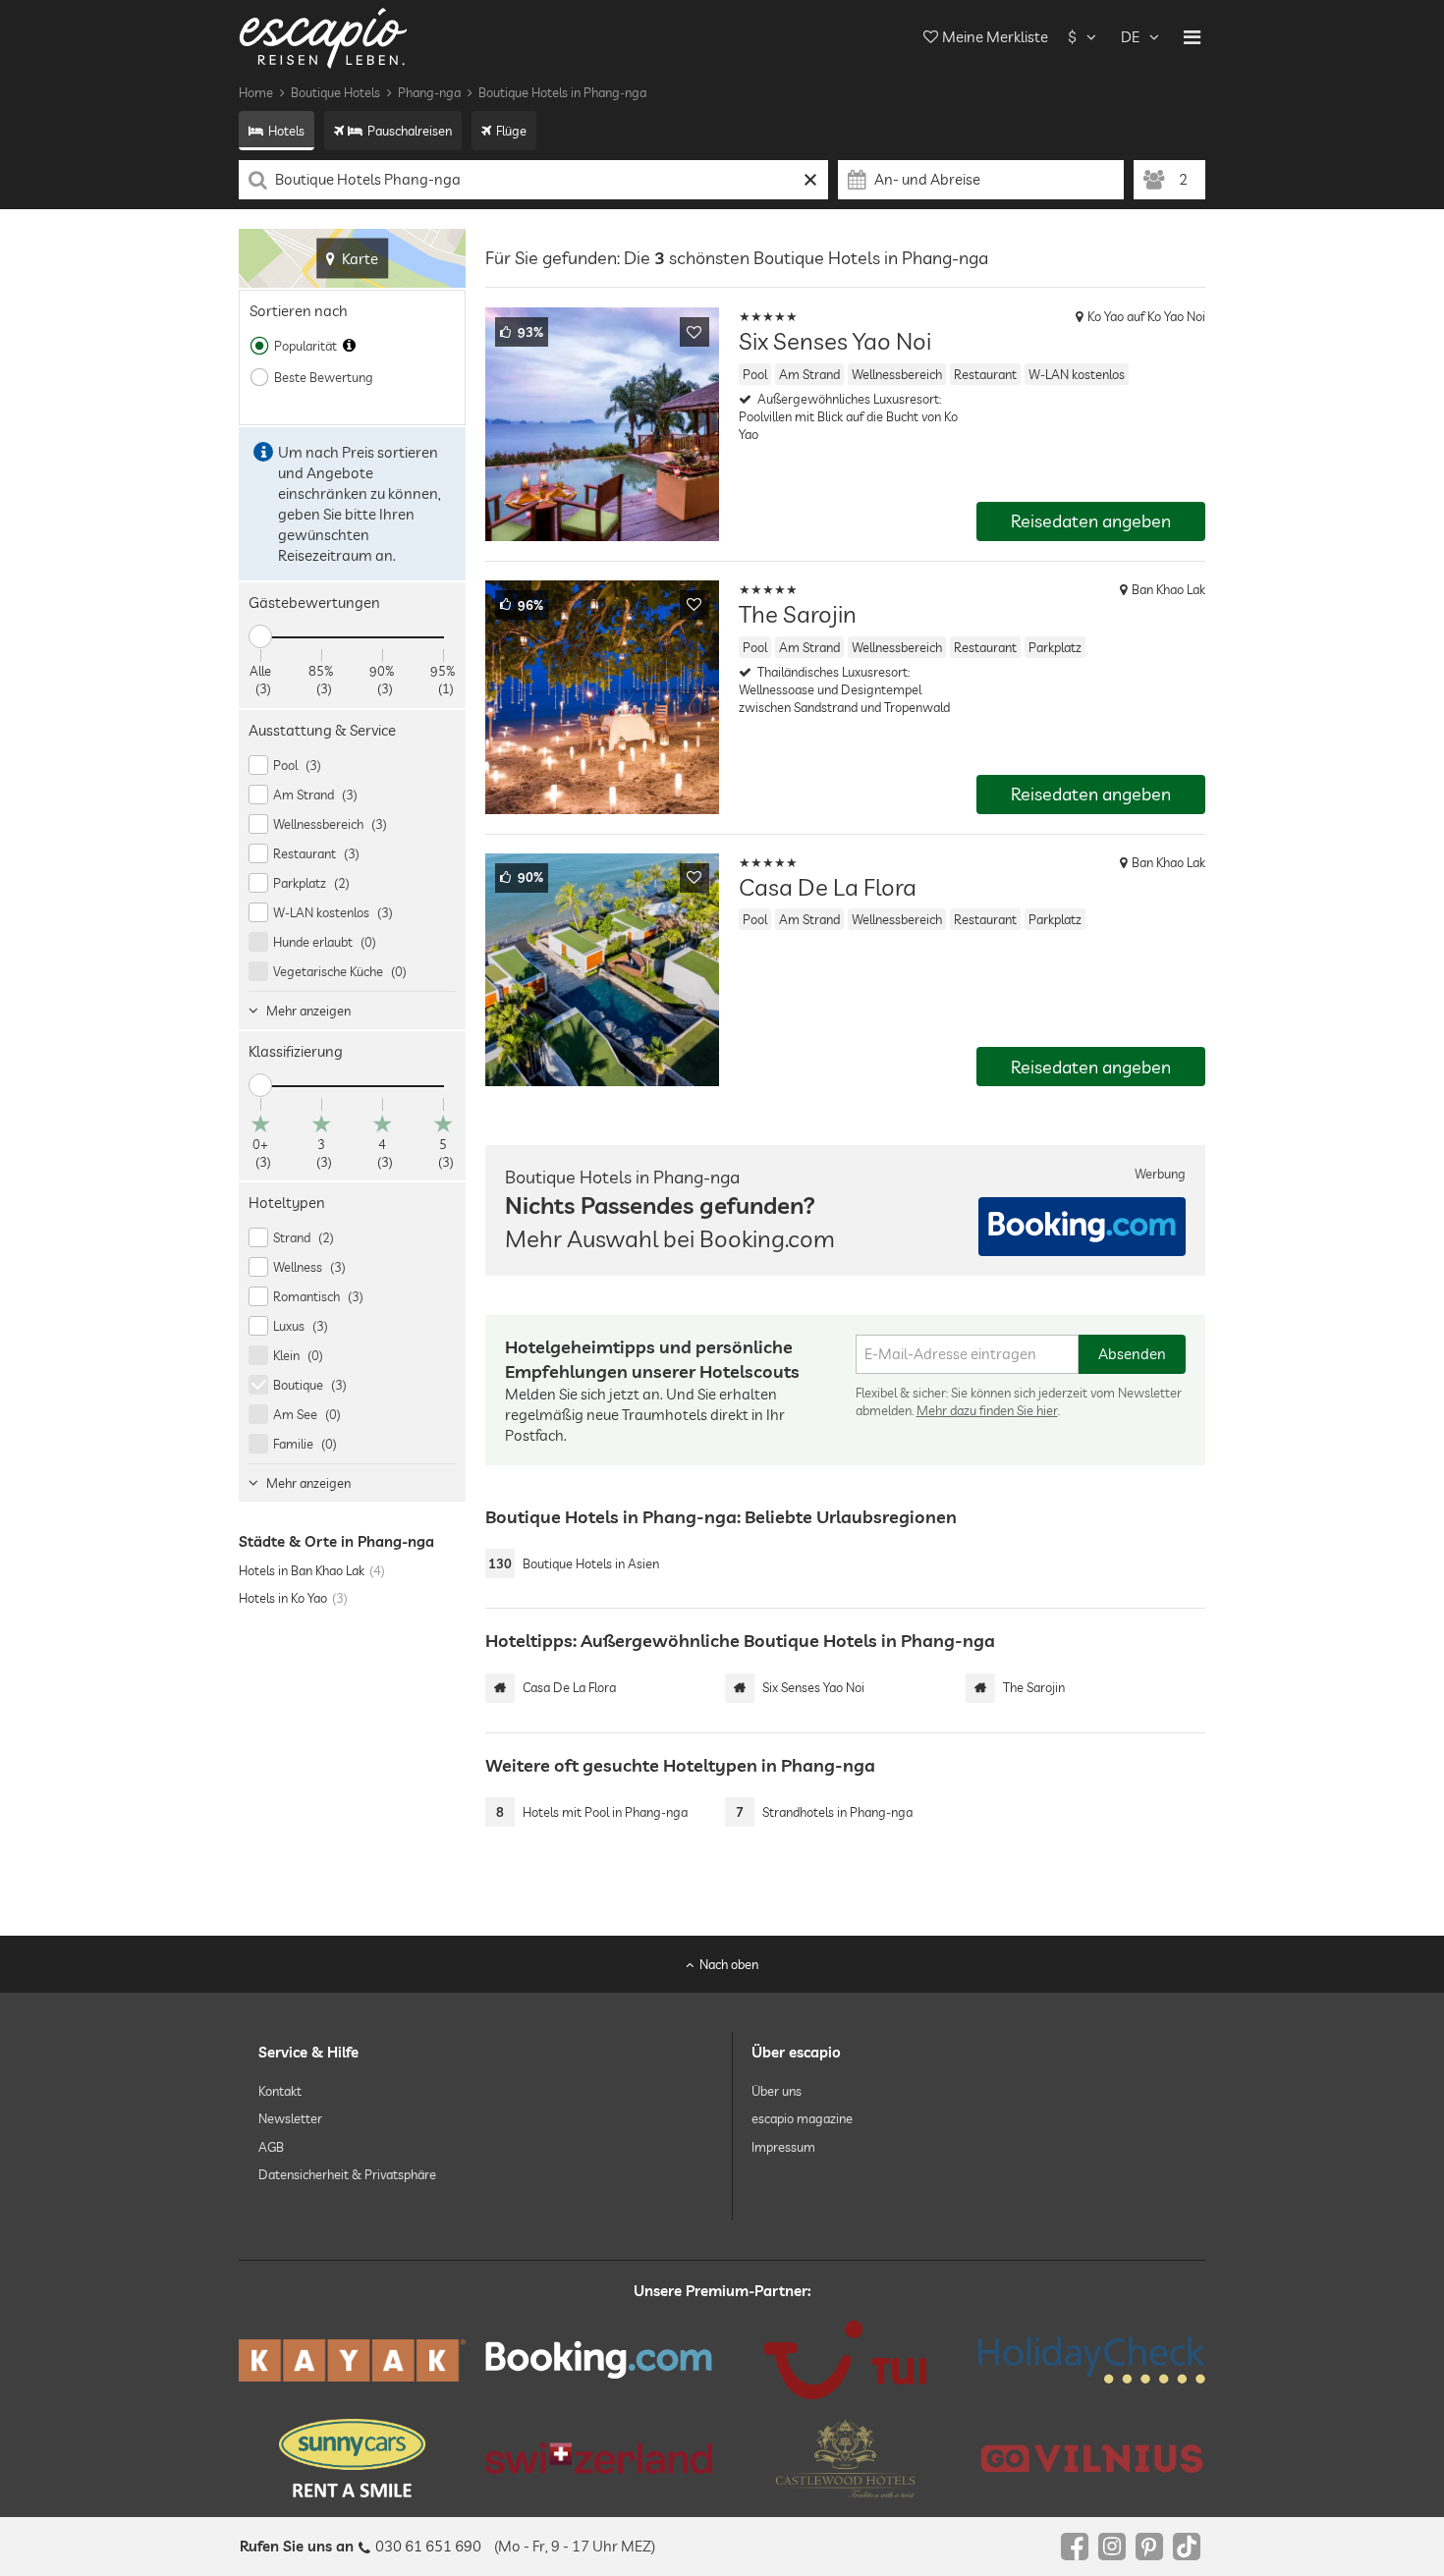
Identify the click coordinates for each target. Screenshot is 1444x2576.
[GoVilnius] (1092, 2458)
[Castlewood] (845, 2458)
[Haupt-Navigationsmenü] (1192, 37)
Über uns (777, 2091)
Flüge (511, 131)
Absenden (1132, 1354)
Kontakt (280, 2091)
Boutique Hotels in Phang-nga (562, 92)
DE (1130, 37)
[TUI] (845, 2360)
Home (256, 92)
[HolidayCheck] (1092, 2360)
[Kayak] (352, 2360)
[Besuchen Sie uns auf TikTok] (1187, 2547)
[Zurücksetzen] (811, 180)
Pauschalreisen (410, 131)
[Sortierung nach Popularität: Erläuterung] (349, 346)
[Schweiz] (599, 2458)
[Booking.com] (599, 2360)
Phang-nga (429, 92)
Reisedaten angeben (1091, 521)
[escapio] (323, 37)
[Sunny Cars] (352, 2458)
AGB (271, 2146)
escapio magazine (802, 2118)
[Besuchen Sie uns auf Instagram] (1112, 2547)
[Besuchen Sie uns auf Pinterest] (1149, 2547)
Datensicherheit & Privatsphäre (347, 2174)
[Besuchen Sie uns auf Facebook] (1075, 2547)
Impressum (783, 2146)
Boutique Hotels (335, 92)
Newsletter (290, 2118)
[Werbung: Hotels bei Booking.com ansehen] (1082, 1227)
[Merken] (694, 332)
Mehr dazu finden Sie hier (987, 1410)
